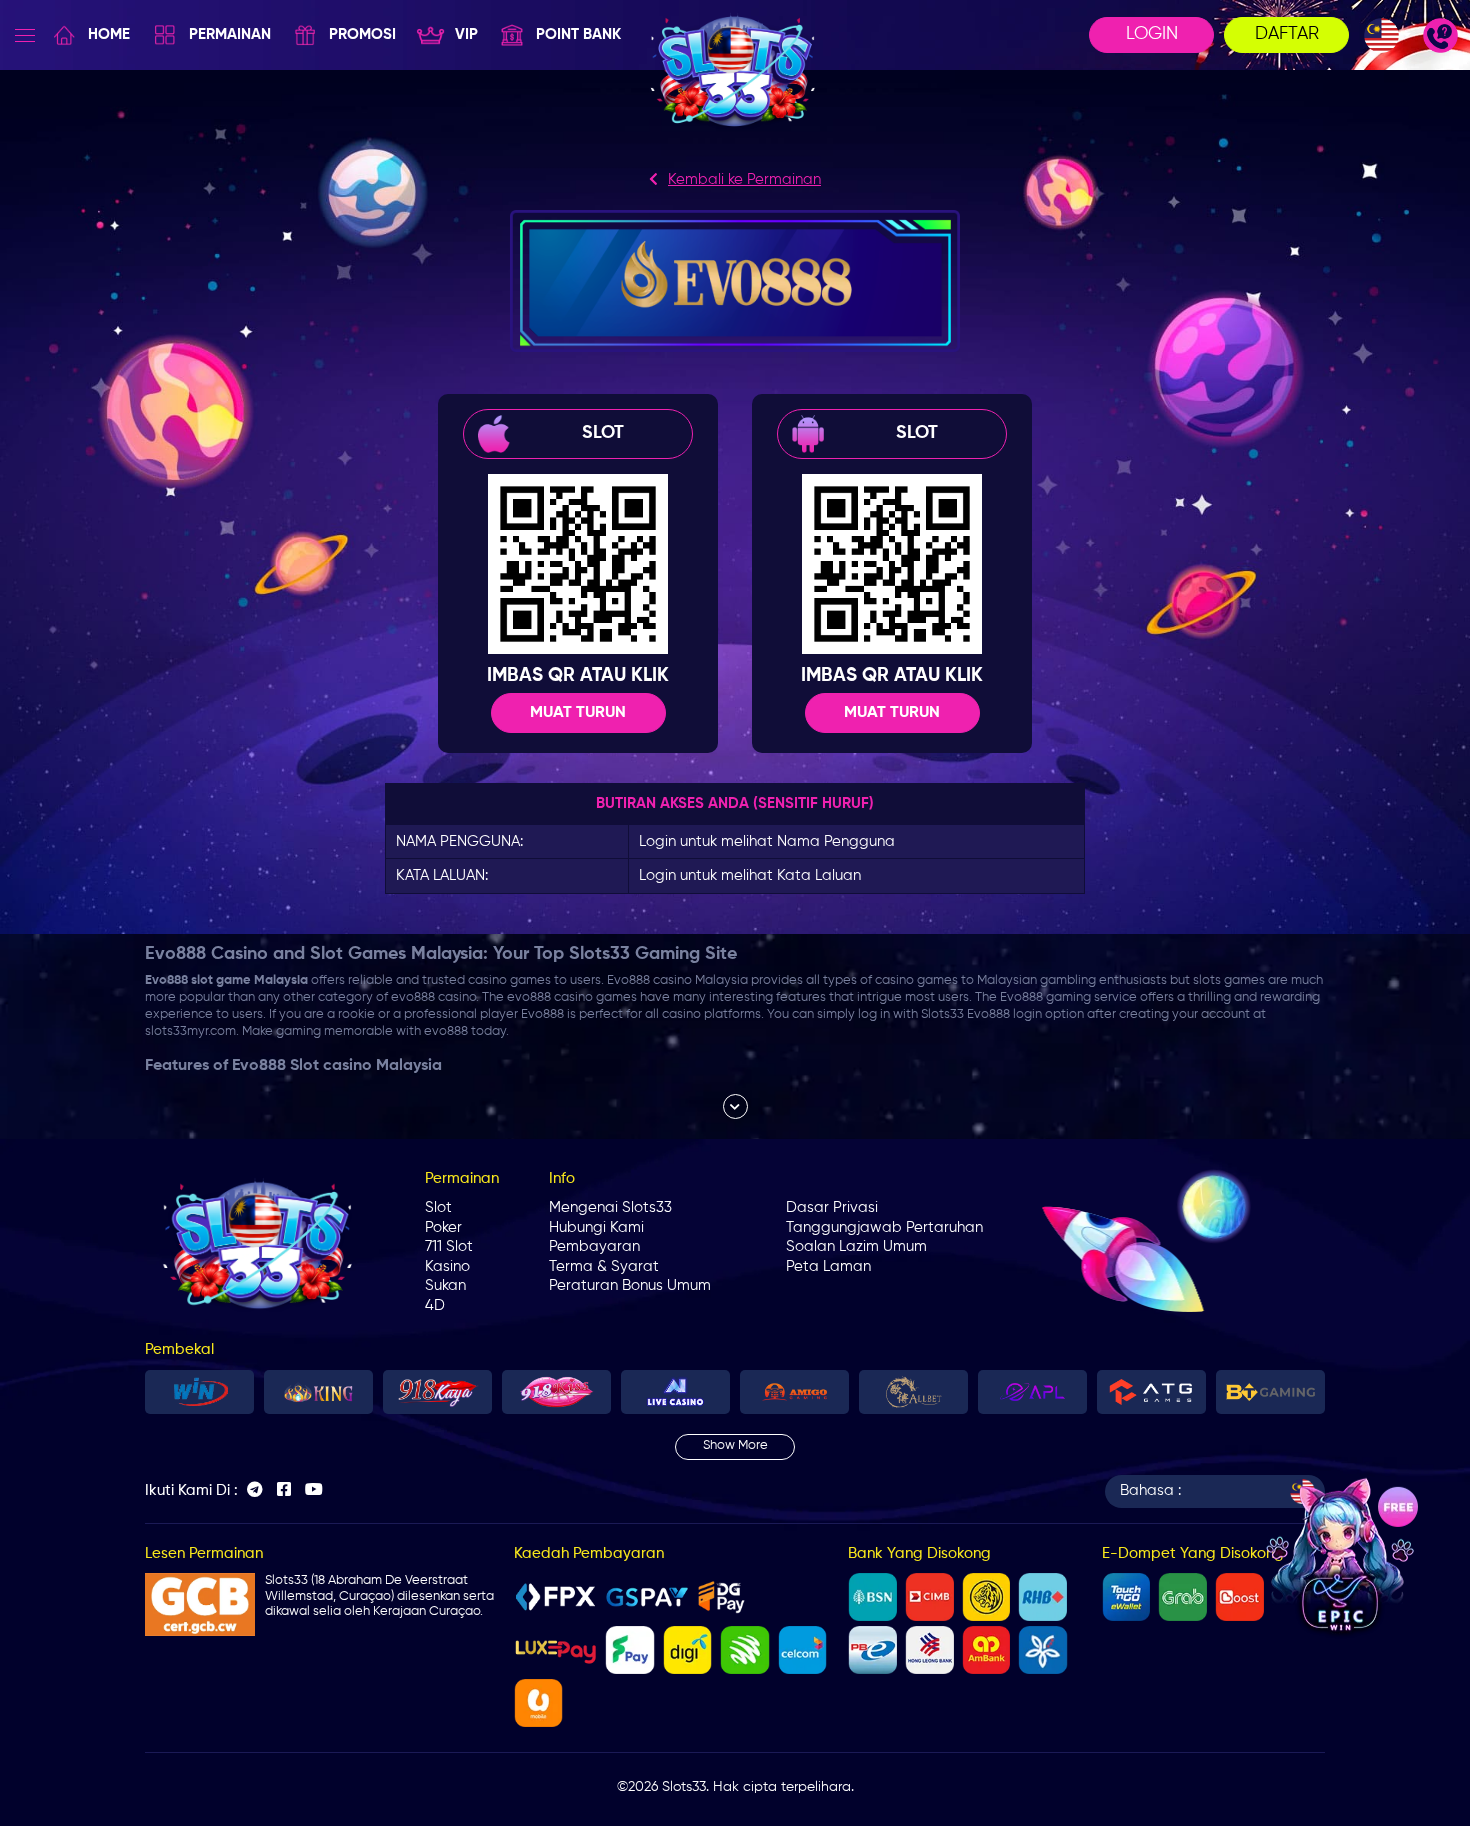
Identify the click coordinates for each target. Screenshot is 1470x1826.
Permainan (230, 34)
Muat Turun (578, 713)
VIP (466, 34)
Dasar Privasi (832, 1207)
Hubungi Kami (596, 1227)
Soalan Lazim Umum (856, 1246)
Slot (438, 1207)
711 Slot (449, 1246)
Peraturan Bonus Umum (630, 1285)
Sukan (445, 1285)
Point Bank (578, 34)
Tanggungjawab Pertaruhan (884, 1227)
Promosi (362, 34)
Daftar (1287, 34)
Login (1152, 34)
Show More (735, 1445)
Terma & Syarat (604, 1266)
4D (435, 1305)
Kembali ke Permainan (744, 179)
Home (109, 34)
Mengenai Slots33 (610, 1207)
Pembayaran (594, 1246)
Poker (443, 1227)
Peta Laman (828, 1266)
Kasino (447, 1266)
